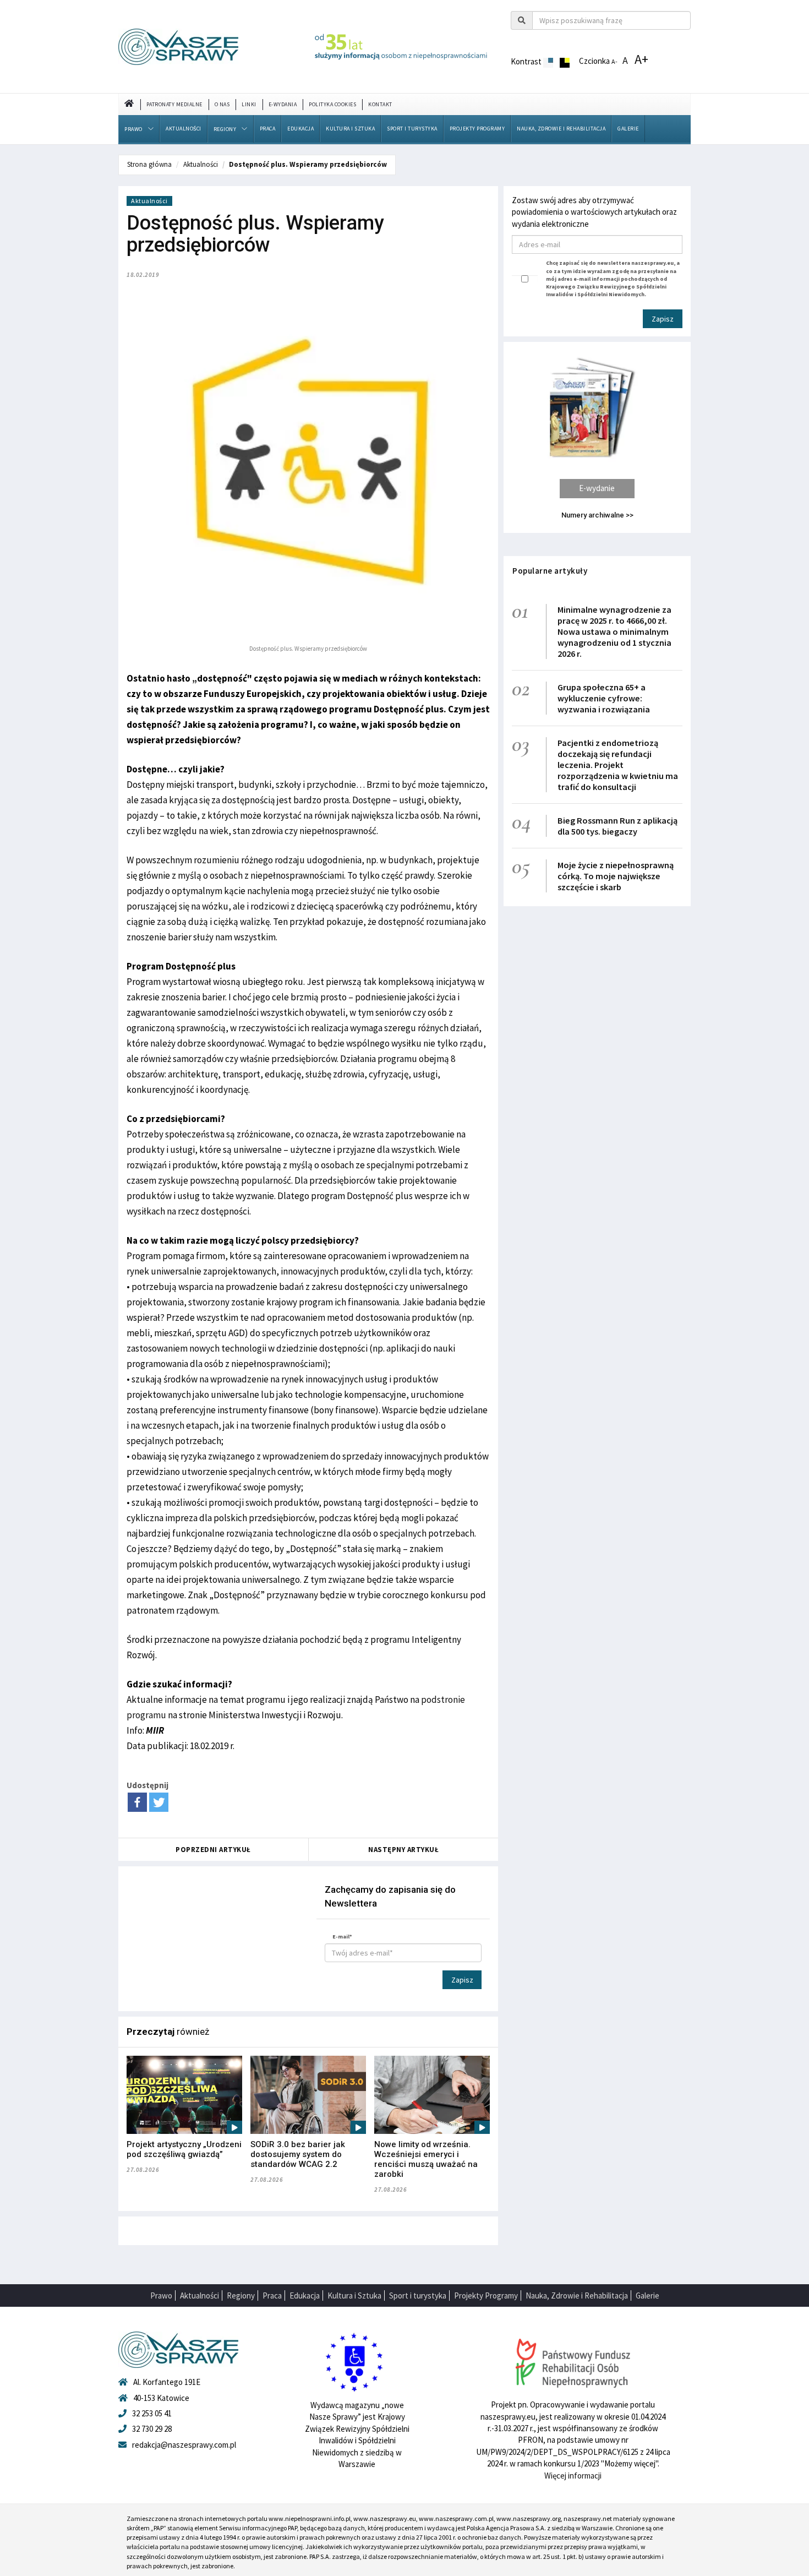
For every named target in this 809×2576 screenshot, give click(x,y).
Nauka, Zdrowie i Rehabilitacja (561, 129)
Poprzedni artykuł (213, 1850)
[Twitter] (159, 1802)
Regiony (225, 129)
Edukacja (300, 129)
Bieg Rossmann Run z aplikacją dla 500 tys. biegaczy (617, 826)
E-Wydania (283, 104)
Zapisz (462, 1980)
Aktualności (184, 129)
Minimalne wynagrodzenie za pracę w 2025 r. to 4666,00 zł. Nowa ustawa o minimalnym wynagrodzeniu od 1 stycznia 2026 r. (614, 631)
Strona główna (149, 164)
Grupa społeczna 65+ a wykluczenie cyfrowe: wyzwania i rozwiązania (604, 698)
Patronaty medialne (174, 104)
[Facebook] (137, 1802)
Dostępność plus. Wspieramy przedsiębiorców (308, 164)
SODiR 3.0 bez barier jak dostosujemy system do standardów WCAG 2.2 (298, 2154)
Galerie (628, 129)
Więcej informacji (573, 2476)
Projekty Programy (477, 129)
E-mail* (342, 1937)
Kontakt (380, 104)
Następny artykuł (403, 1850)
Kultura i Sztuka (350, 129)
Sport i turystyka (412, 129)
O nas (222, 104)
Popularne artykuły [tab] (550, 571)
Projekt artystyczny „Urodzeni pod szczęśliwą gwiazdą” (184, 2149)
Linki (249, 104)
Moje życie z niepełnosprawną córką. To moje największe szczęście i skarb (616, 876)
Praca (268, 129)
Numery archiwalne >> (597, 515)
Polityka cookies (332, 104)
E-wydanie (597, 488)
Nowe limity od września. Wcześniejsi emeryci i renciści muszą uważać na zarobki (426, 2159)
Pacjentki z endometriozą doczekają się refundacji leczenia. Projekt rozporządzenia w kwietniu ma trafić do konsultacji (618, 765)
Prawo (133, 129)
